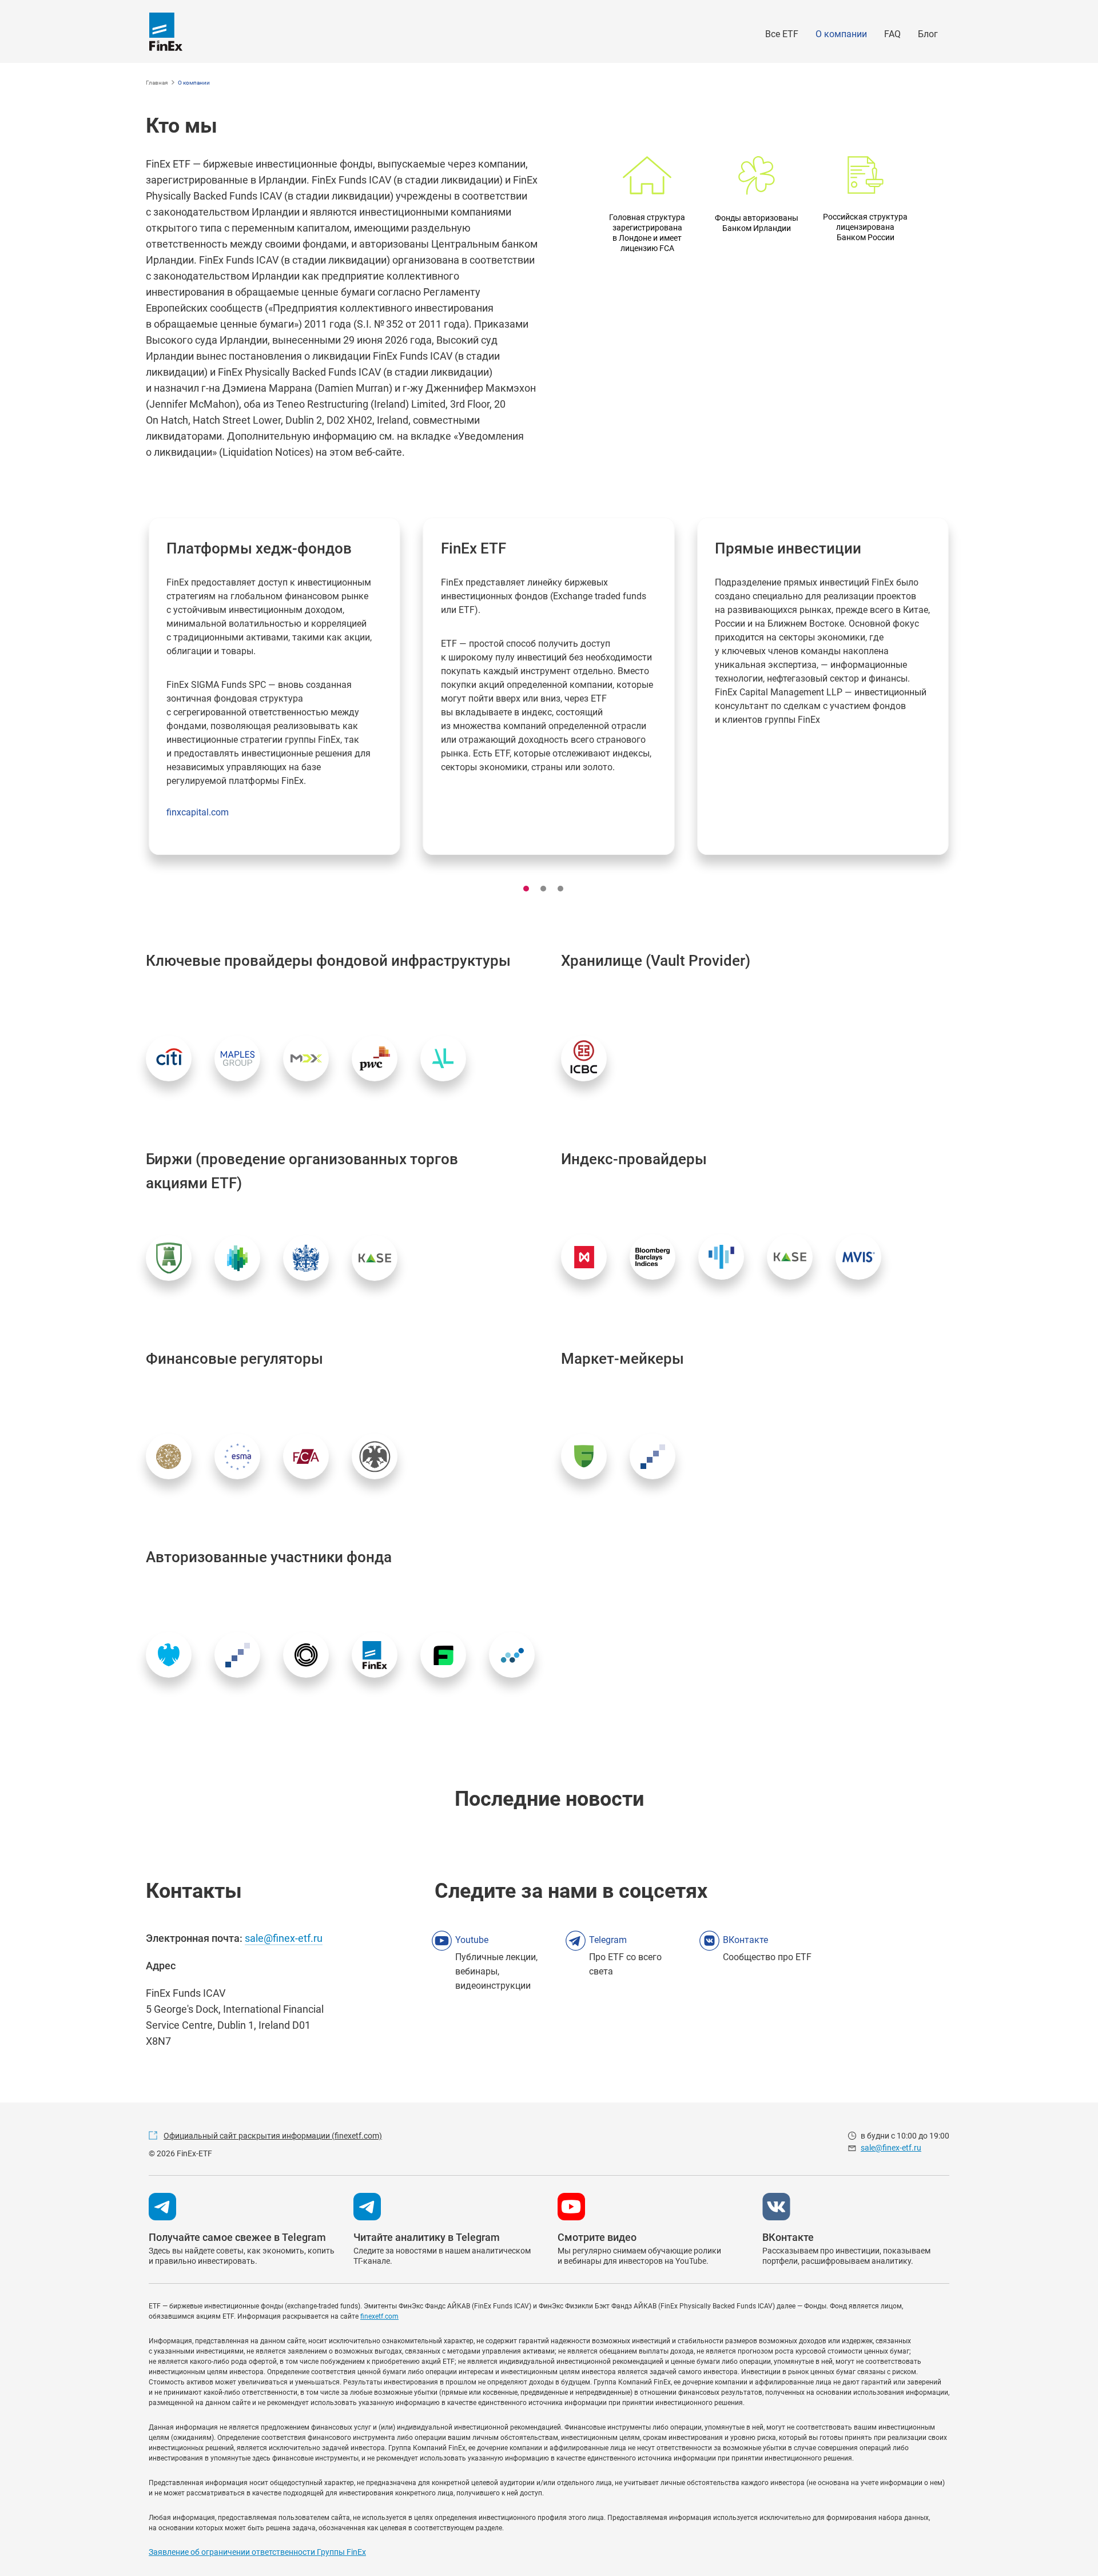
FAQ (892, 34)
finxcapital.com (198, 812)
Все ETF (782, 34)
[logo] (166, 32)
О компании (841, 34)
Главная (157, 83)
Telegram (608, 1940)
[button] (526, 889)
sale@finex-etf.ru (284, 1938)
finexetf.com (379, 2316)
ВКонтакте (745, 1940)
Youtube (472, 1940)
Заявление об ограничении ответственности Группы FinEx (257, 2552)
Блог (928, 34)
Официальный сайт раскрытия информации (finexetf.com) (273, 2136)
